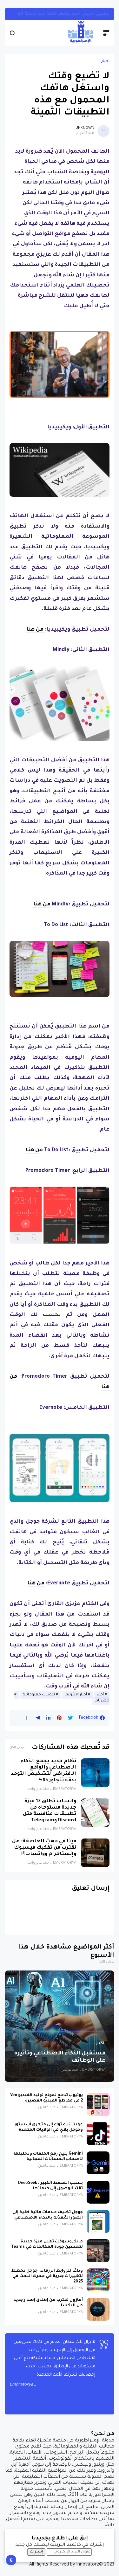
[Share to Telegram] (38, 1718)
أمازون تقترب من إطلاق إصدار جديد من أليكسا (48, 2303)
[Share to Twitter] (70, 1718)
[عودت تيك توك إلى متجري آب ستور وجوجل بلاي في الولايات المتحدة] (98, 2134)
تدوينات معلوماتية (39, 1695)
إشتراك (36, 2552)
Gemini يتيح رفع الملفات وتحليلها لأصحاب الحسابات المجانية (48, 2157)
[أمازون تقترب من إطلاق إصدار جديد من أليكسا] (98, 2309)
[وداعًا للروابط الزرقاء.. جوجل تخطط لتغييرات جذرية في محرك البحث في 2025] (98, 2280)
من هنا (36, 630)
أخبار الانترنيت (76, 1695)
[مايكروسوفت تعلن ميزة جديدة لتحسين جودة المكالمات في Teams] (98, 2251)
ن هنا (33, 1150)
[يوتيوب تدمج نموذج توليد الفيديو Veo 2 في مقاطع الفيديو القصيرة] (98, 2104)
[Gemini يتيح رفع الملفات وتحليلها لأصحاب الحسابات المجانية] (98, 2163)
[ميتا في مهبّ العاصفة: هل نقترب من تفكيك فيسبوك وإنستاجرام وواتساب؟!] (95, 1853)
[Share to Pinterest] (59, 1718)
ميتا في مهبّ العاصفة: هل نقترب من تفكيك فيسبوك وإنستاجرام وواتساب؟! (44, 1848)
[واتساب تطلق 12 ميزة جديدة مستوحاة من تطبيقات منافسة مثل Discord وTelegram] (95, 1813)
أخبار (106, 61)
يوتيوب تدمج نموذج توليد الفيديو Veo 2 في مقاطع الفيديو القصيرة (46, 2098)
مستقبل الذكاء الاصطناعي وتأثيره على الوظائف (60, 2057)
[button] (26, 1718)
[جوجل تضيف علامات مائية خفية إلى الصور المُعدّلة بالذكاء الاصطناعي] (98, 2221)
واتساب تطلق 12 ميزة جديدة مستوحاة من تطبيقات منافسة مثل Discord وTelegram (50, 1811)
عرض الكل (17, 1748)
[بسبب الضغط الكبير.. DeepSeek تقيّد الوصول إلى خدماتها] (98, 2192)
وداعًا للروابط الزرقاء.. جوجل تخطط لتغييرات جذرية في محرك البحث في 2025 (47, 2276)
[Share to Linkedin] (48, 1718)
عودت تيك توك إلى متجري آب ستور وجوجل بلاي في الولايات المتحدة (49, 2127)
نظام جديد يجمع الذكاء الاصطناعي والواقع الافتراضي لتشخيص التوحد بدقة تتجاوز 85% (43, 1771)
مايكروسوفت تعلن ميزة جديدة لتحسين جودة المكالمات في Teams (47, 2244)
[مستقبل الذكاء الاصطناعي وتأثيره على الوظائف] (60, 2026)
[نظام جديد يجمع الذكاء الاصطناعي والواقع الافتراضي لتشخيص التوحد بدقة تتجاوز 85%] (95, 1773)
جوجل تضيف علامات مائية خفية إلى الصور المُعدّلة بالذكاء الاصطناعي (48, 2215)
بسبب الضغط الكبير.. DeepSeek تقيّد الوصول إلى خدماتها (50, 2186)
